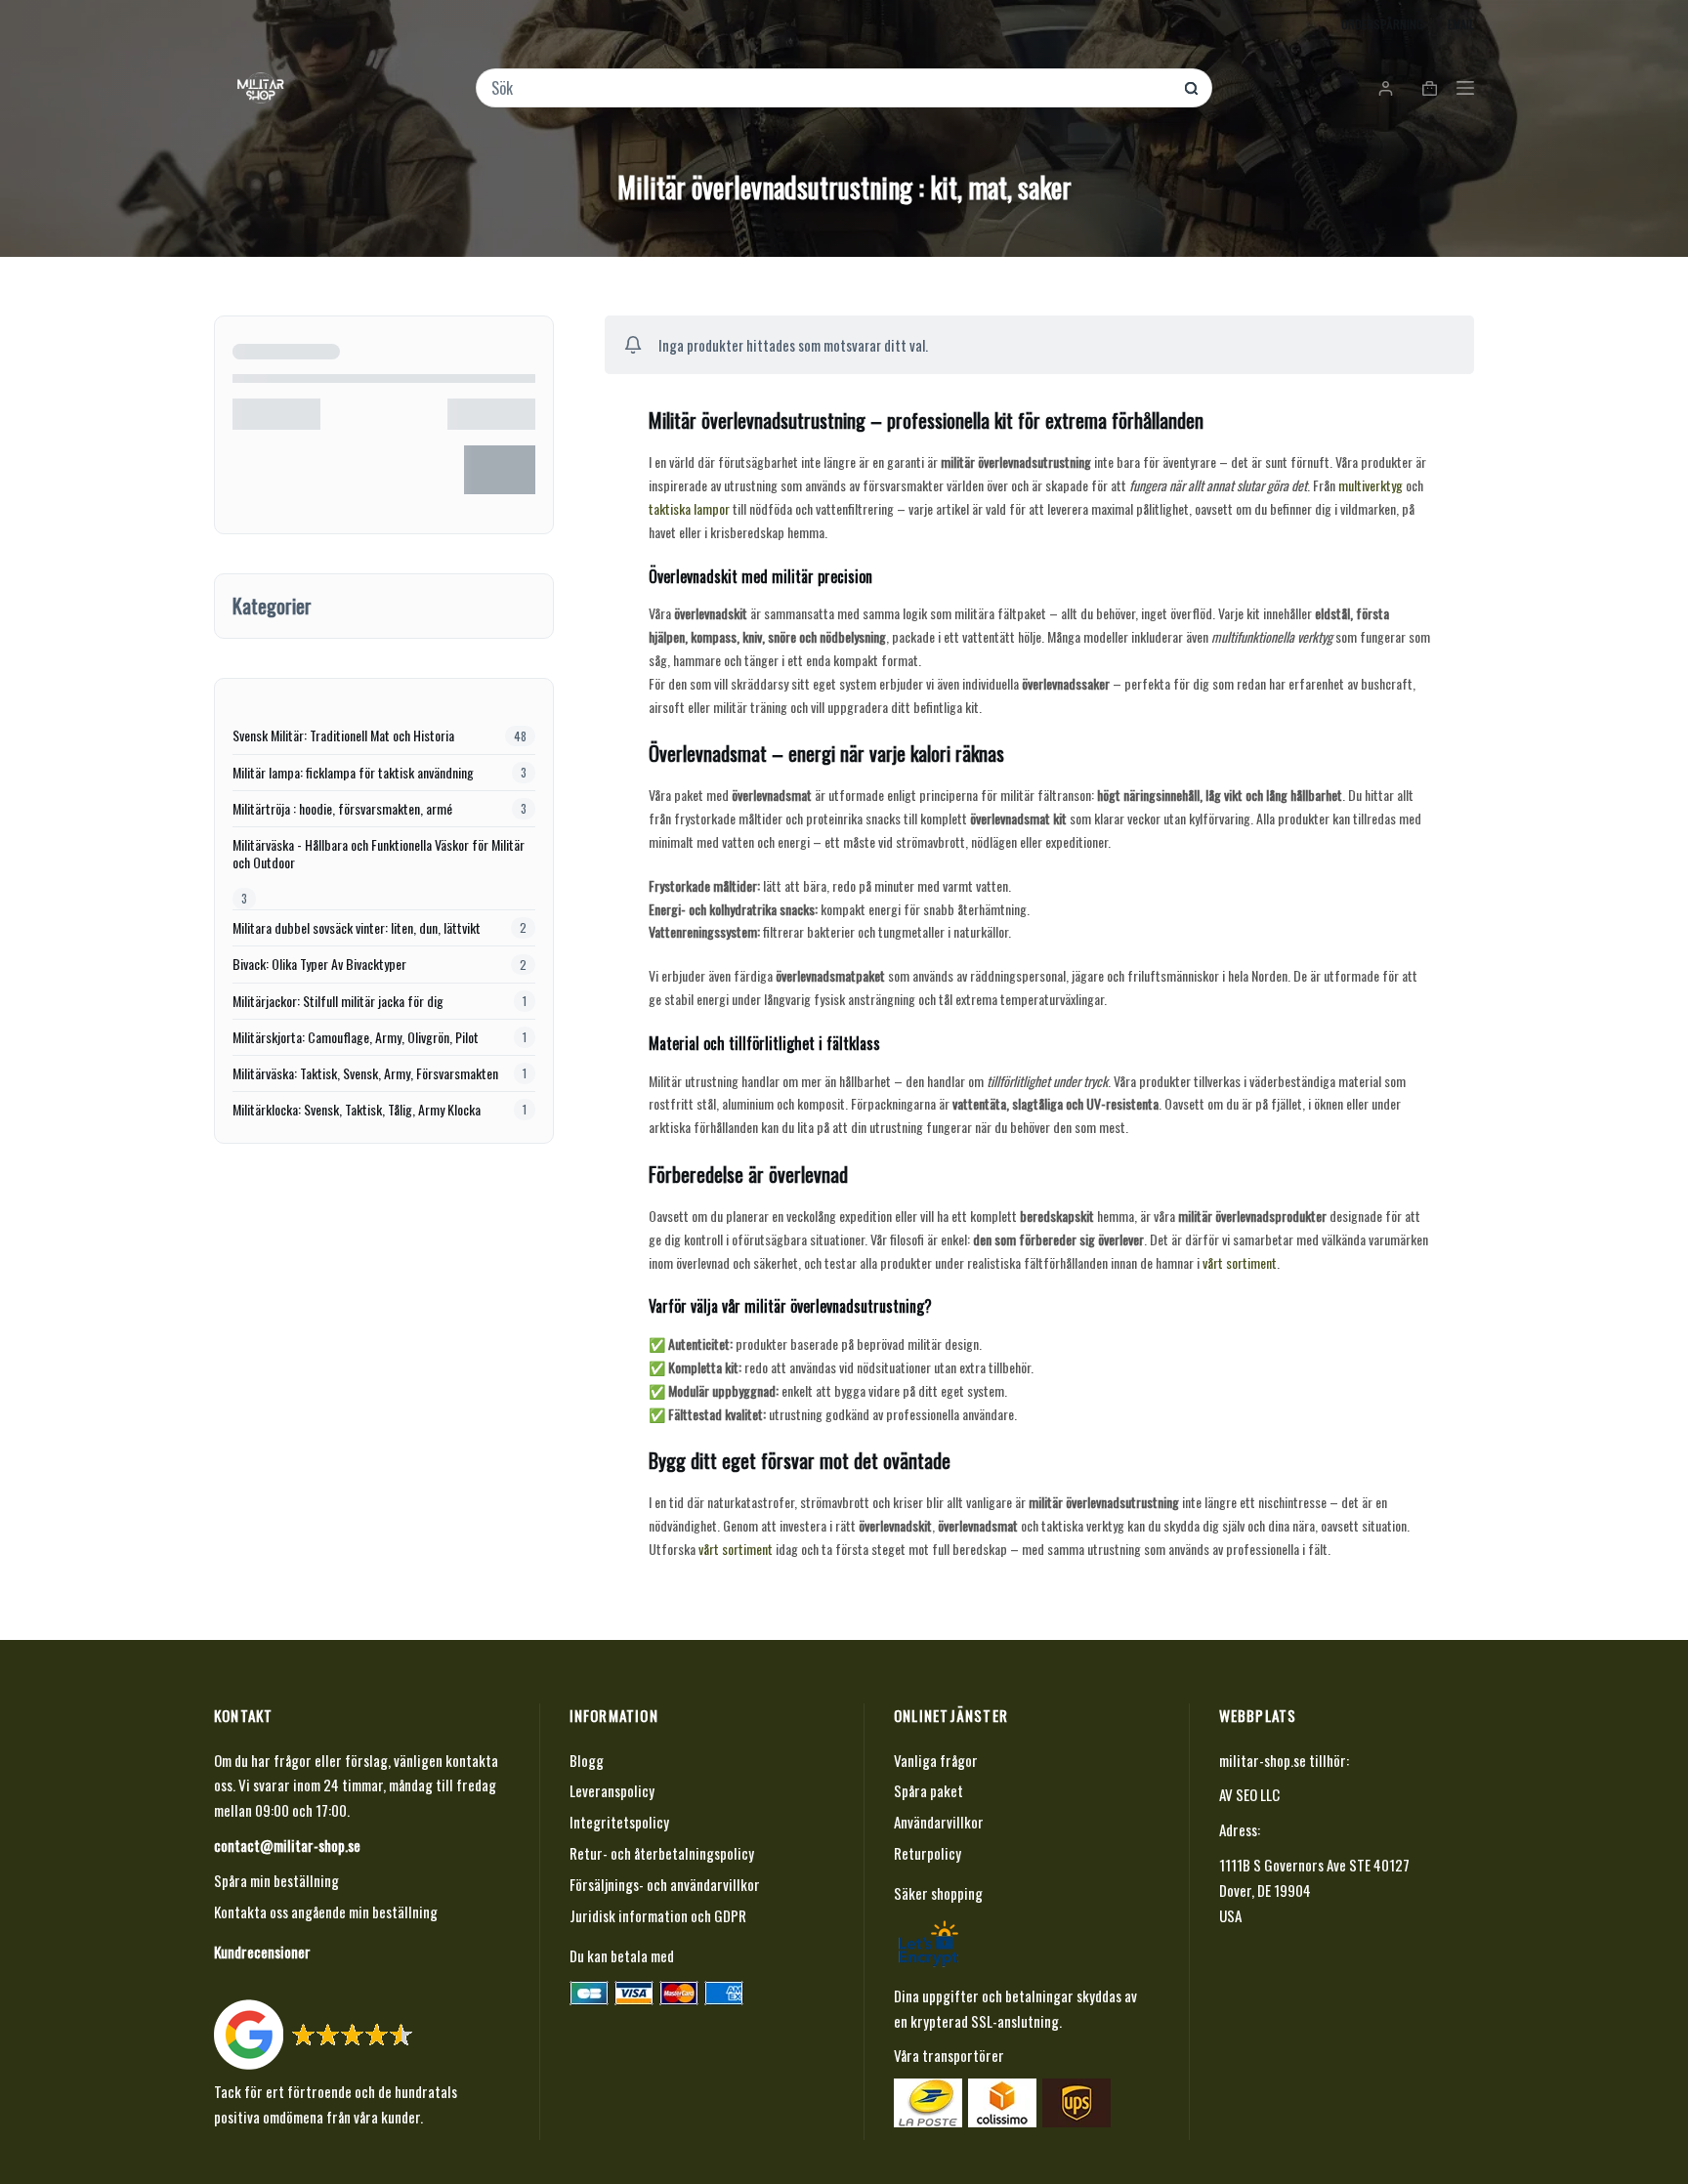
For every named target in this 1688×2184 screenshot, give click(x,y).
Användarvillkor (939, 1822)
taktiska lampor (689, 508)
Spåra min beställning (276, 1880)
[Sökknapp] (1191, 88)
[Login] (1386, 88)
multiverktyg (1371, 485)
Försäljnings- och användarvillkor (665, 1884)
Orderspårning (1382, 24)
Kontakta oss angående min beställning (326, 1911)
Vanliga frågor (936, 1760)
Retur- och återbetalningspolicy (662, 1853)
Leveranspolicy (612, 1790)
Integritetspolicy (619, 1822)
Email (1461, 24)
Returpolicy (928, 1853)
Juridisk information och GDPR (658, 1915)
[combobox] (831, 88)
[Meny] (1465, 88)
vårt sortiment (1240, 1262)
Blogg (587, 1760)
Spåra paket (928, 1790)
